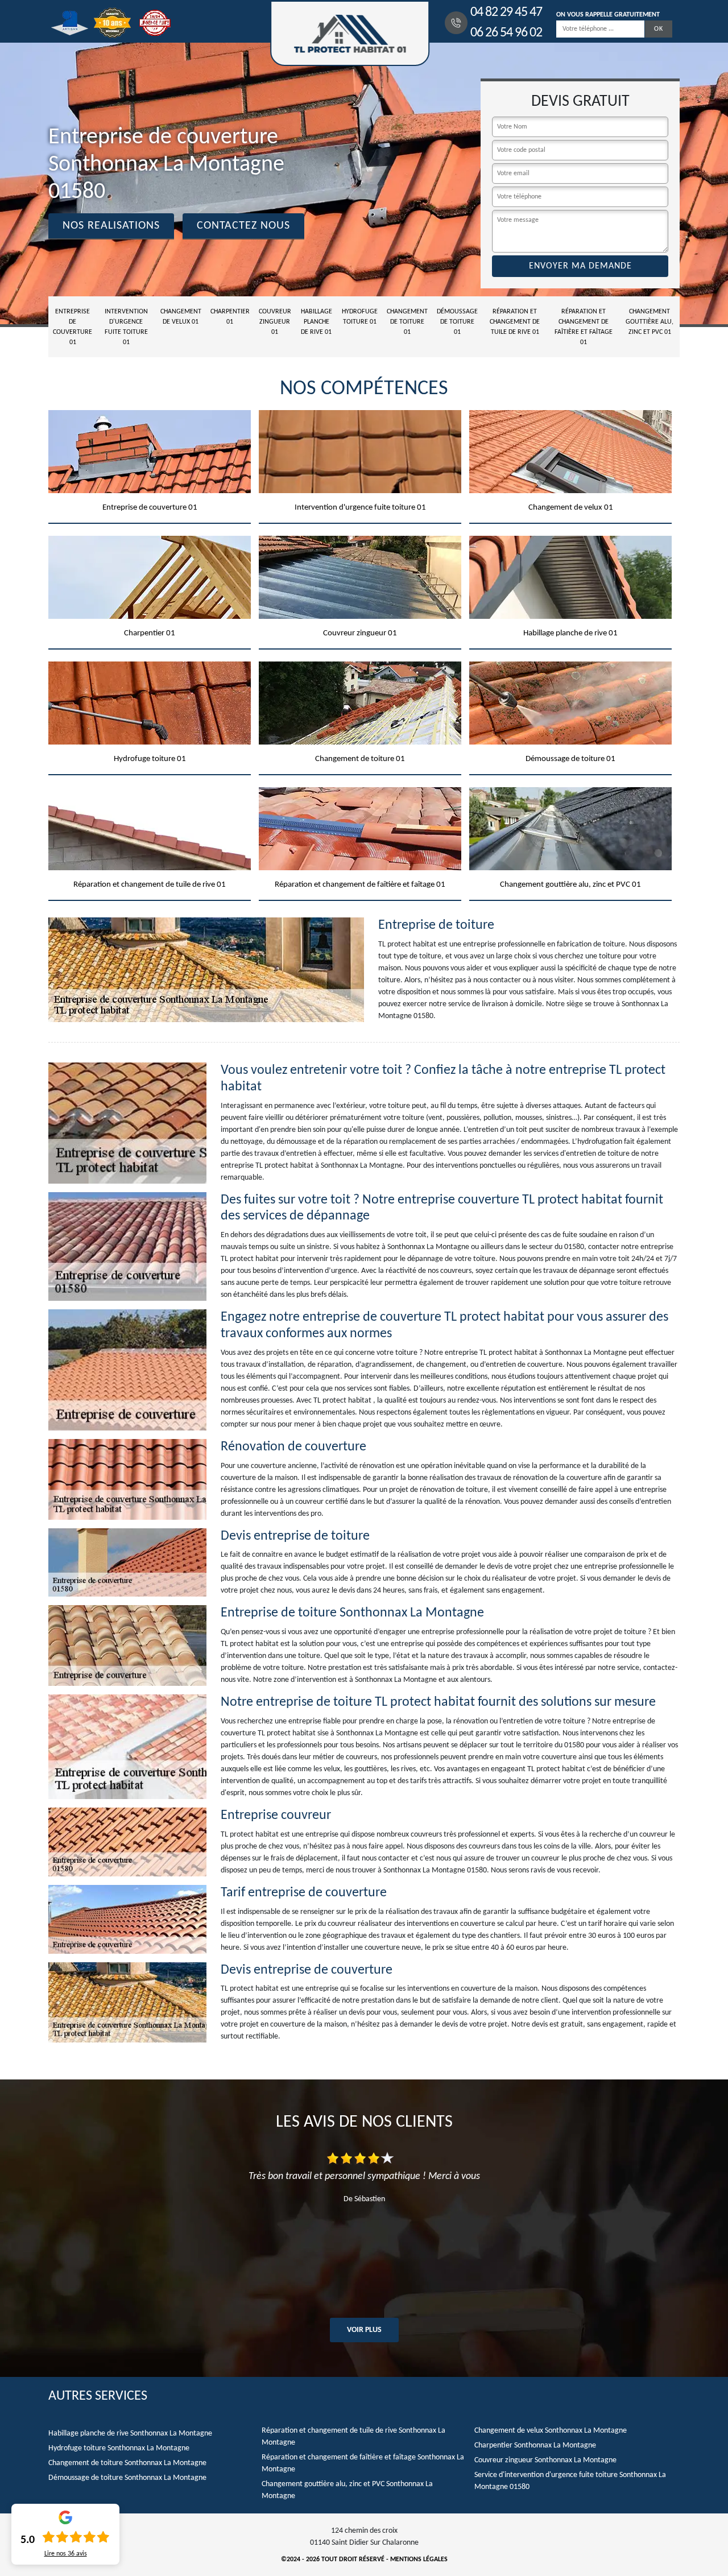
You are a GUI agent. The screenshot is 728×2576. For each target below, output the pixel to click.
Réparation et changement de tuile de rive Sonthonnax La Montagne (353, 2437)
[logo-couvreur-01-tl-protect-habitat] (350, 33)
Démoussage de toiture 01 (457, 322)
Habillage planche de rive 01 (317, 322)
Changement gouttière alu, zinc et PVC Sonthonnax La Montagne (347, 2490)
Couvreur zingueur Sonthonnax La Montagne (545, 2460)
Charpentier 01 (230, 317)
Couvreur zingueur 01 (275, 322)
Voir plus (364, 2330)
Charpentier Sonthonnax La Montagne (535, 2445)
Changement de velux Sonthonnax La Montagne (551, 2431)
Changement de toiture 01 (407, 322)
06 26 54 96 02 (506, 33)
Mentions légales (419, 2560)
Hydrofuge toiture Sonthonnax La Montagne (119, 2448)
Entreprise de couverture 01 (73, 327)
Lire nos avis (66, 2554)
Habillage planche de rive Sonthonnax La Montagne (130, 2434)
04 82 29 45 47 (506, 13)
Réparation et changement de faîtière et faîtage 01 (584, 327)
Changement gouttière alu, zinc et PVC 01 (650, 322)
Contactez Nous (243, 226)
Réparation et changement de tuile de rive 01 (515, 322)
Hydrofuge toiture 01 (360, 317)
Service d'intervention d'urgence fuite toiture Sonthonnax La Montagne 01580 (570, 2481)
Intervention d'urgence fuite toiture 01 (126, 327)
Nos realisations (111, 226)
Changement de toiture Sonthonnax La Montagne (127, 2463)
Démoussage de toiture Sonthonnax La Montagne (127, 2478)
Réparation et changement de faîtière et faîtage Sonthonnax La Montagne (363, 2463)
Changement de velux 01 (181, 317)
